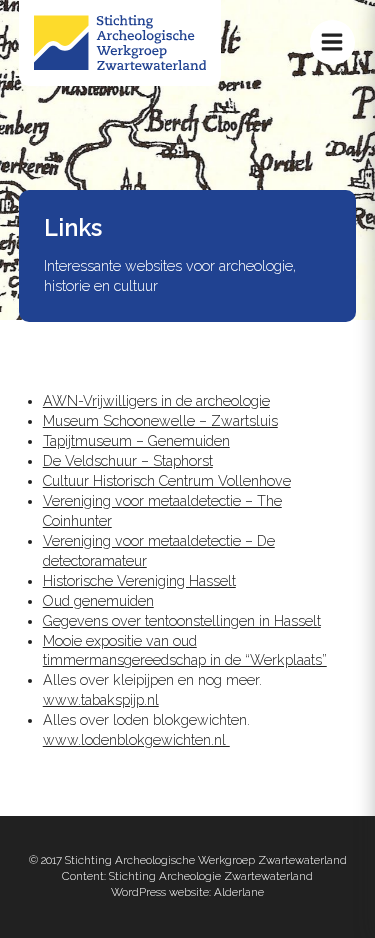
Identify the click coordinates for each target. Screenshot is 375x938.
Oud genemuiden (98, 601)
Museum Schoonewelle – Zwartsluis (160, 421)
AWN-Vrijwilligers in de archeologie (156, 401)
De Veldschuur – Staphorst (128, 461)
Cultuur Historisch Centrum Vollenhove (167, 481)
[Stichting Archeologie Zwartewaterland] (120, 65)
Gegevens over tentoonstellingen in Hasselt (182, 621)
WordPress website (160, 892)
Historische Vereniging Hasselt (139, 581)
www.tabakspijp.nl (101, 700)
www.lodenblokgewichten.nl (136, 740)
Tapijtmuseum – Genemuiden (136, 441)
